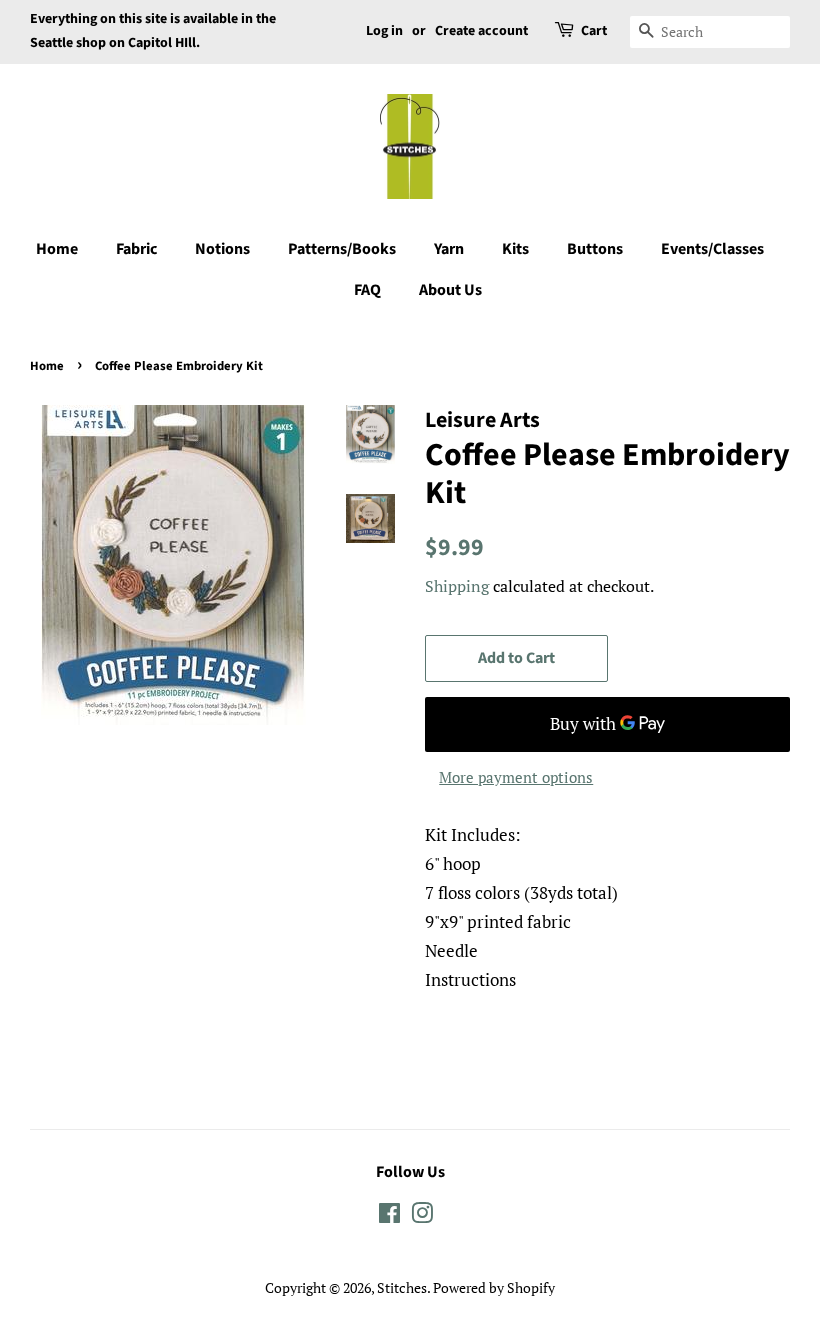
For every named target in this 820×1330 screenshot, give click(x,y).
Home (57, 249)
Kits (515, 249)
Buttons (595, 249)
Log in (384, 31)
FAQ (367, 290)
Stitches (402, 1287)
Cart (594, 31)
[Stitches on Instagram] (422, 1216)
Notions (222, 249)
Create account (481, 31)
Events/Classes (712, 249)
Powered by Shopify (494, 1287)
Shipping (457, 586)
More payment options (516, 777)
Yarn (449, 249)
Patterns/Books (342, 249)
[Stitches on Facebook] (389, 1216)
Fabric (136, 249)
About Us (450, 290)
